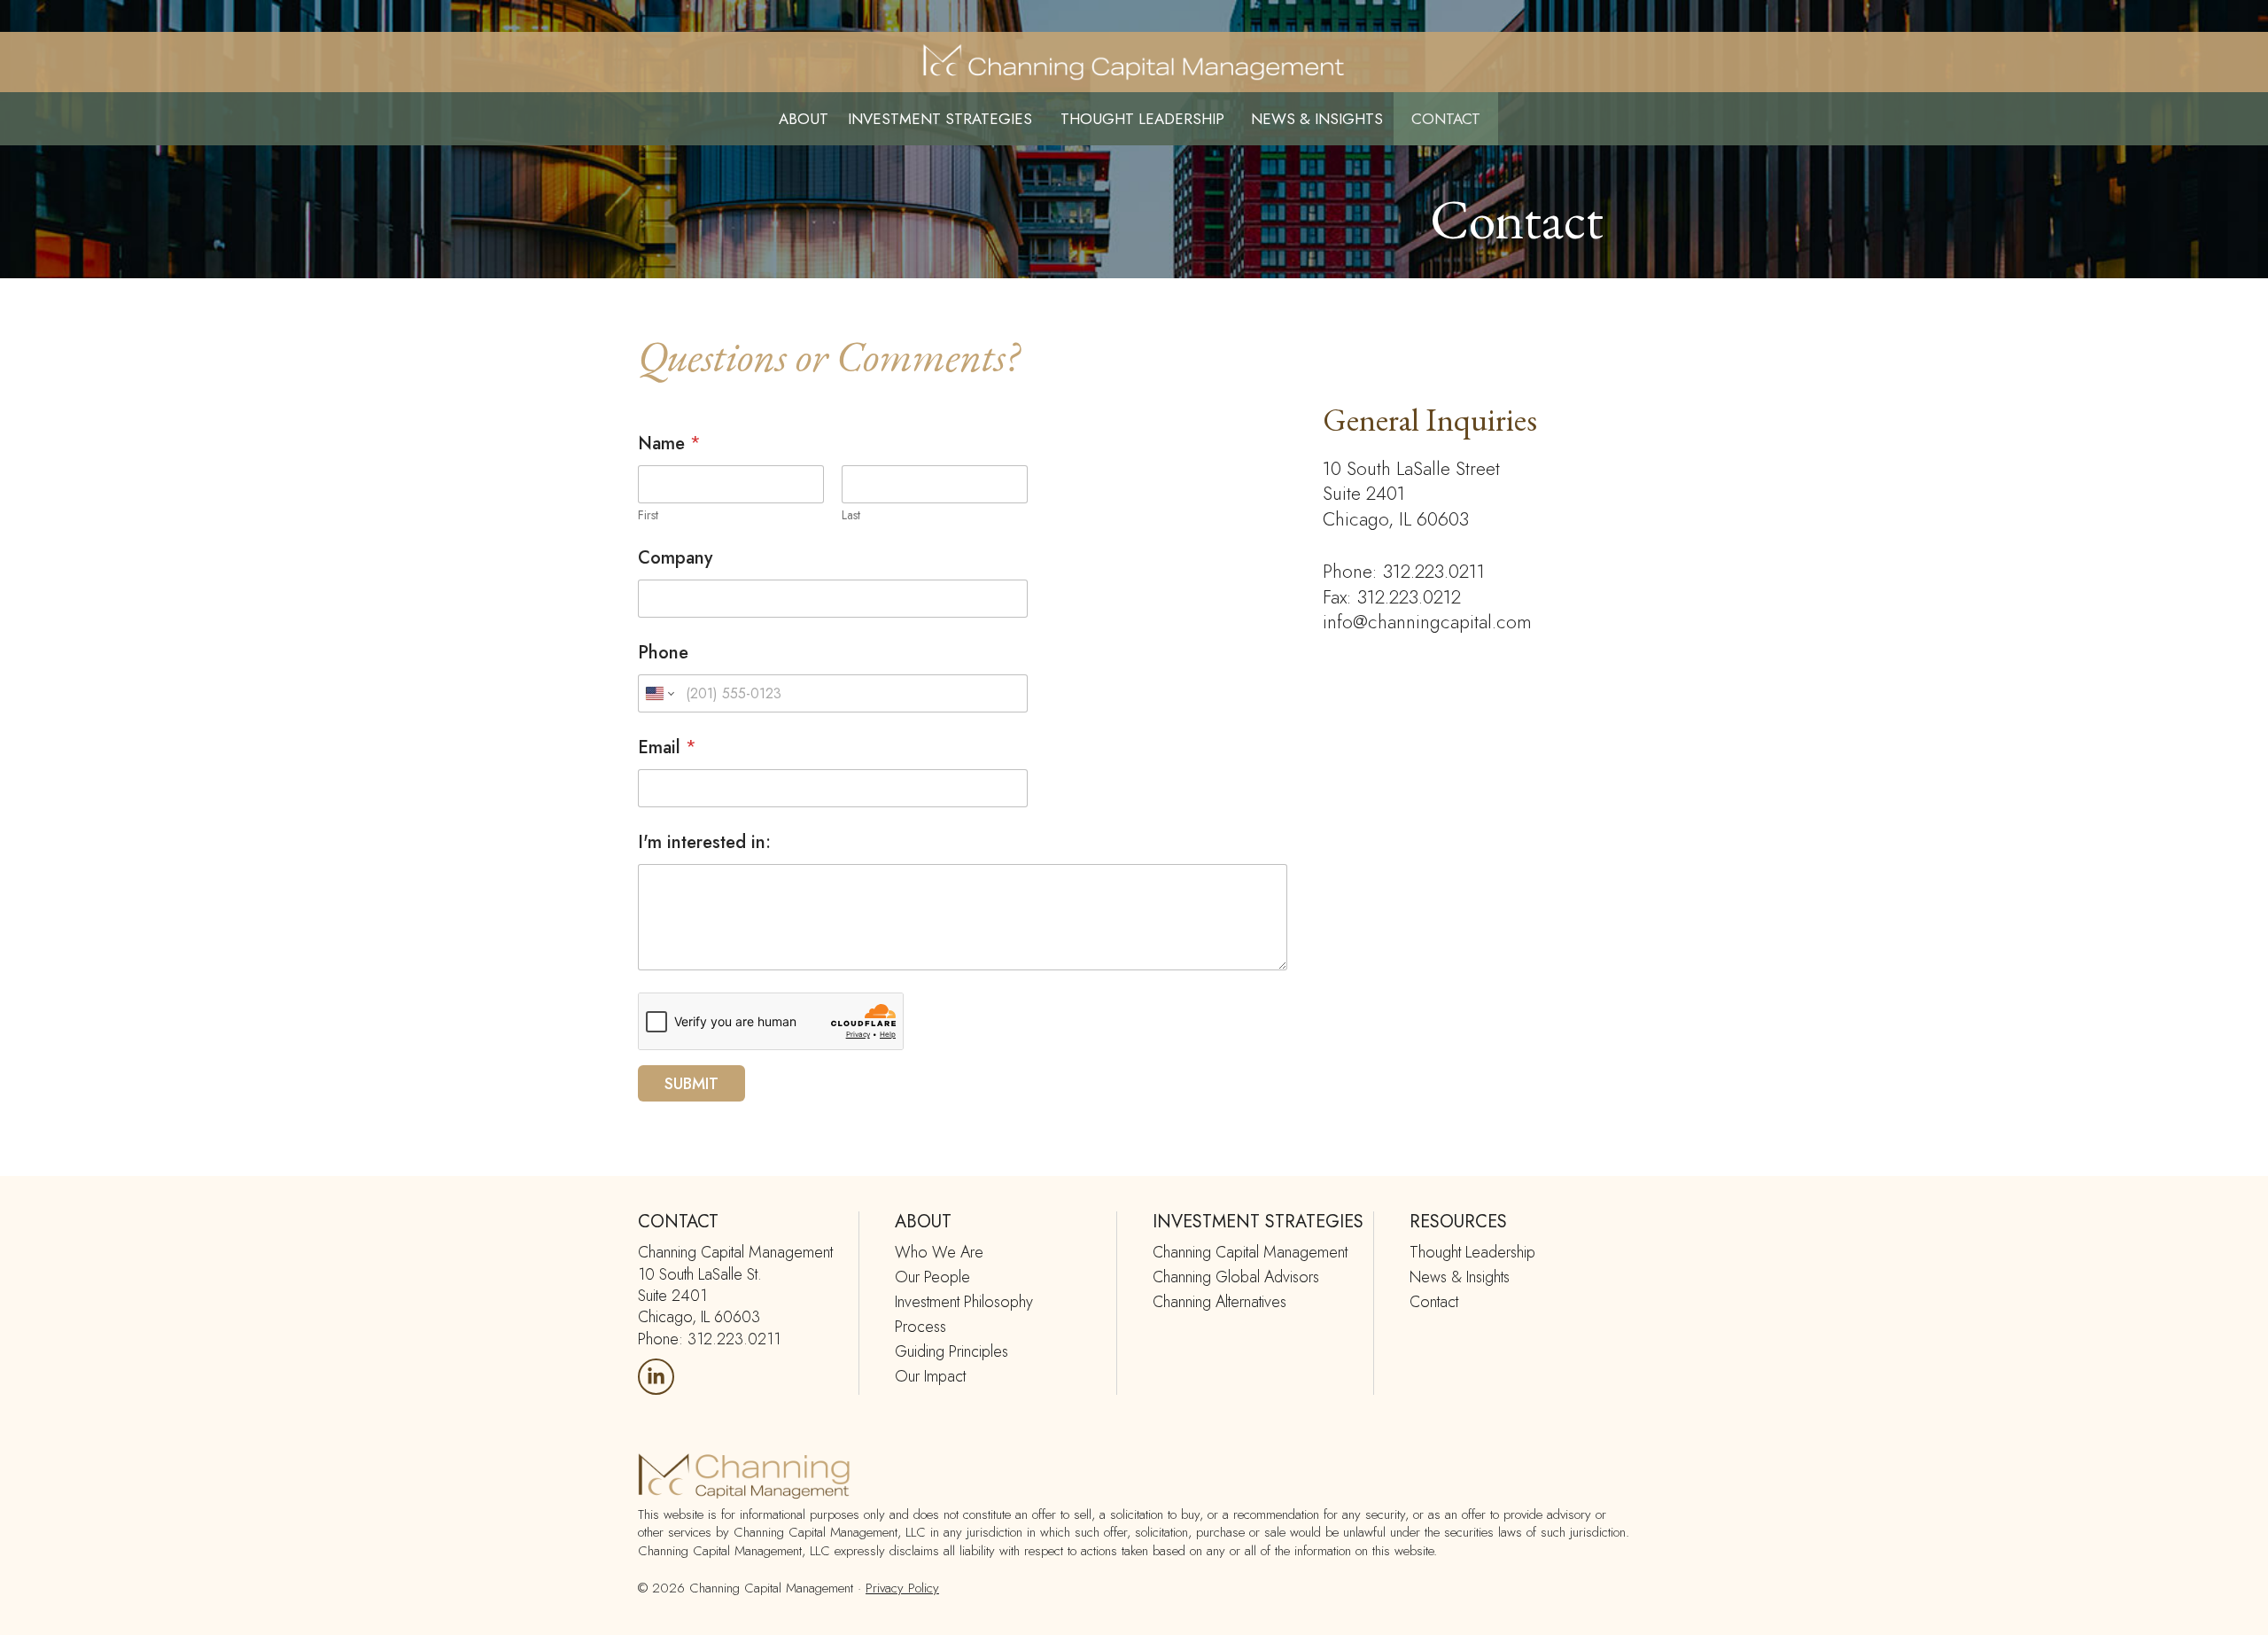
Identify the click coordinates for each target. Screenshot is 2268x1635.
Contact (1446, 119)
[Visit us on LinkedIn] (656, 1377)
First (648, 515)
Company (675, 558)
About (804, 119)
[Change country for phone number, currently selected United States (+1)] (659, 693)
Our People (932, 1277)
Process (920, 1327)
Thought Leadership (1142, 119)
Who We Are (939, 1252)
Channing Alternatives (1219, 1302)
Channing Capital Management (1250, 1252)
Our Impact (930, 1376)
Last (851, 515)
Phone (663, 653)
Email (667, 747)
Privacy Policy (902, 1588)
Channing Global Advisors (1236, 1277)
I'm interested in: (704, 842)
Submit (691, 1084)
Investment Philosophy (964, 1302)
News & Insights (1317, 119)
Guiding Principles (951, 1351)
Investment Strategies (940, 119)
